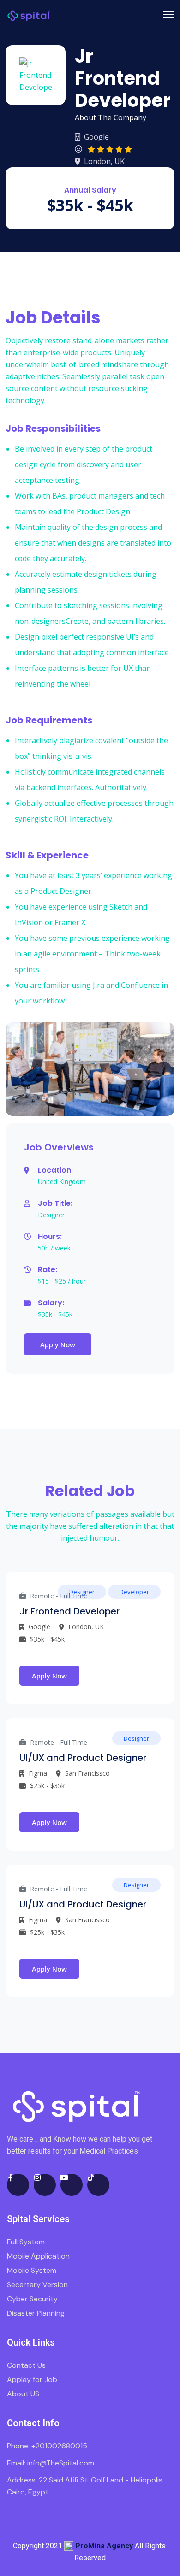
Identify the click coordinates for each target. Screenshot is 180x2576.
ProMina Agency (104, 2546)
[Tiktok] (98, 2185)
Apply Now (58, 1344)
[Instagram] (45, 2185)
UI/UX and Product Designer (83, 1758)
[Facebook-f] (18, 2185)
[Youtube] (72, 2185)
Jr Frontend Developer (69, 1611)
